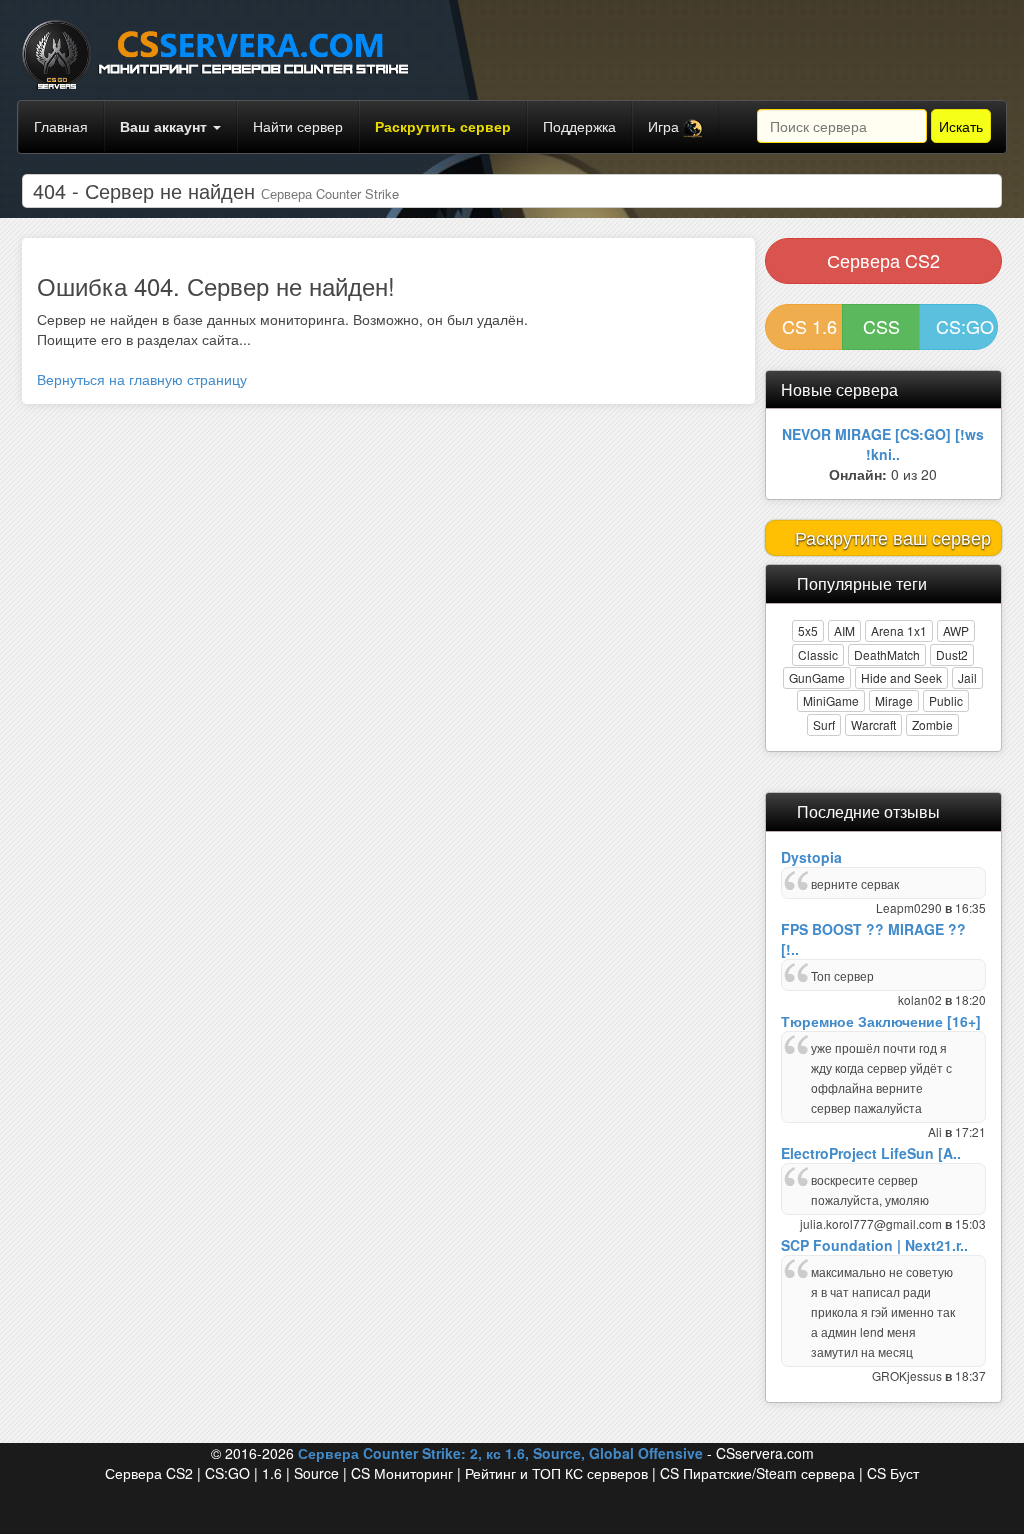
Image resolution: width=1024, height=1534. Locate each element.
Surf (824, 724)
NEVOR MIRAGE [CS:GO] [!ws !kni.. (883, 444)
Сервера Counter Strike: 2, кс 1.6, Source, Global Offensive (500, 1453)
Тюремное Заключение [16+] (881, 1021)
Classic (818, 654)
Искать (961, 126)
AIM (844, 630)
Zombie (932, 724)
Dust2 (952, 654)
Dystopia (811, 857)
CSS (881, 326)
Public (946, 700)
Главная (61, 126)
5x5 (808, 630)
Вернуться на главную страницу (142, 379)
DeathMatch (887, 654)
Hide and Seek (901, 677)
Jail (967, 677)
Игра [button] (665, 126)
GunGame (817, 677)
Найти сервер (298, 126)
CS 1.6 (809, 326)
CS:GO (965, 326)
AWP (956, 630)
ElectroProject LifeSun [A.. (871, 1153)
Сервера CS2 (883, 260)
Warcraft (873, 724)
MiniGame (831, 700)
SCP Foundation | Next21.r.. (874, 1245)
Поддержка (579, 126)
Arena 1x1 (899, 630)
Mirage (894, 700)
